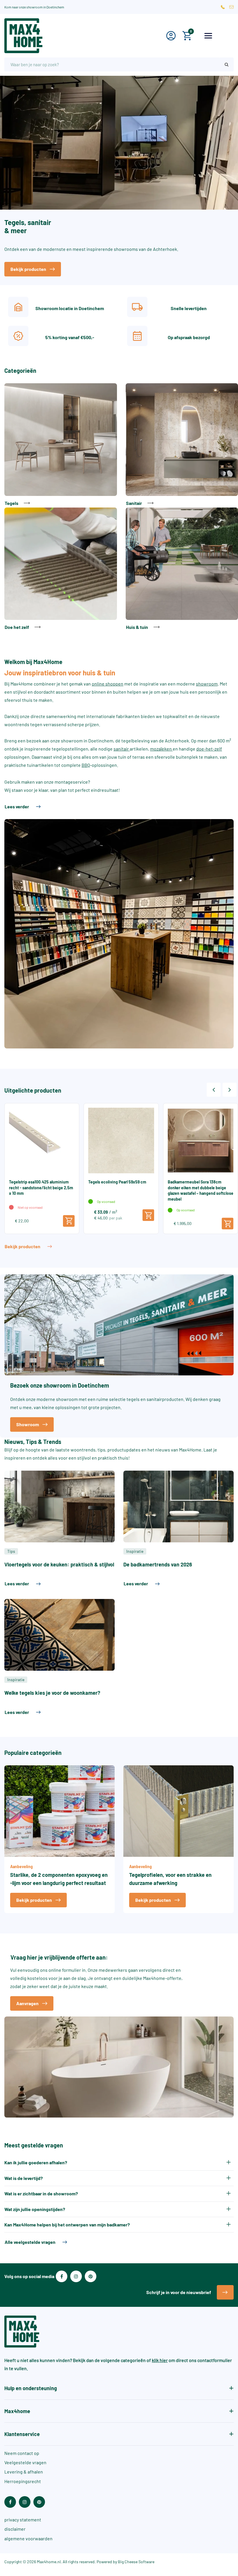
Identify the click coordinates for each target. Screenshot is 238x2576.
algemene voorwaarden (28, 2538)
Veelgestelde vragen (25, 2462)
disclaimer (15, 2529)
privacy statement (23, 2520)
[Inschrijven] (225, 2292)
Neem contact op (22, 2453)
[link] (61, 445)
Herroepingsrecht (23, 2481)
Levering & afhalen (24, 2472)
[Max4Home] (59, 36)
